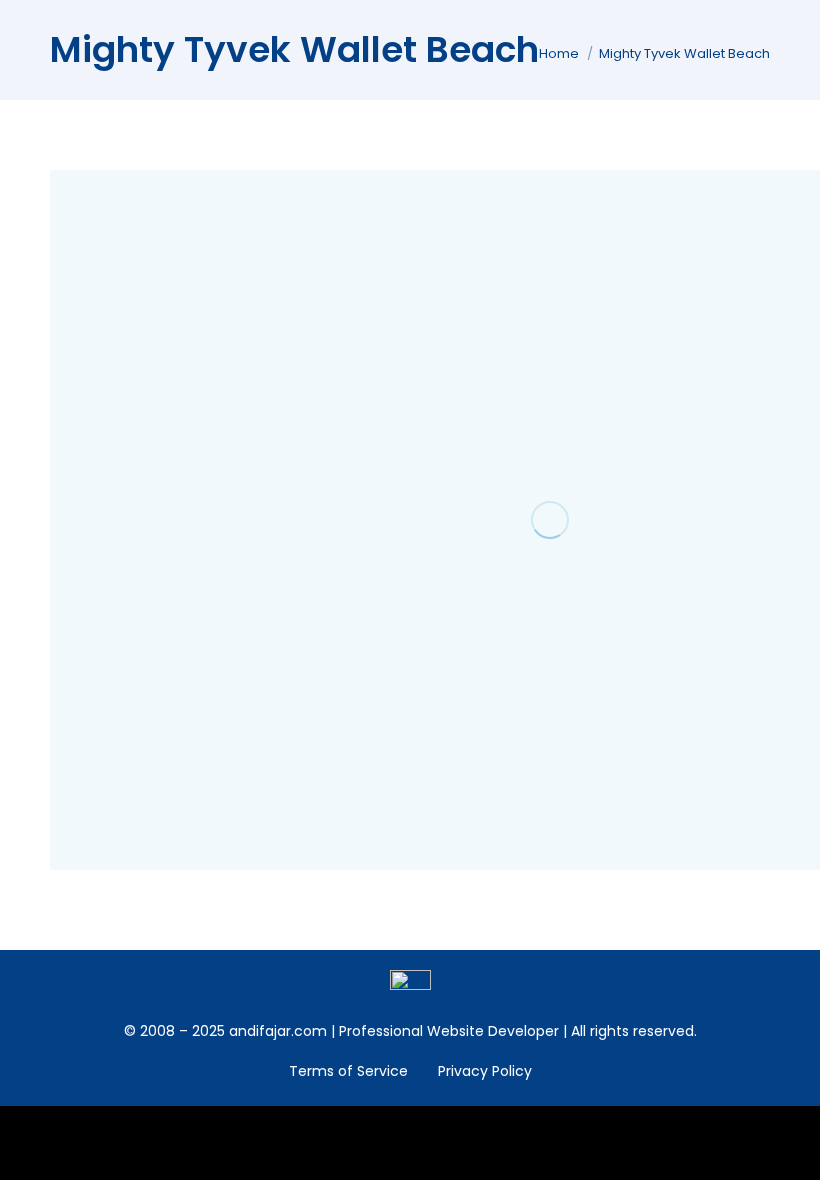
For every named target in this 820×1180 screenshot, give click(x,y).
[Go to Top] (790, 1150)
